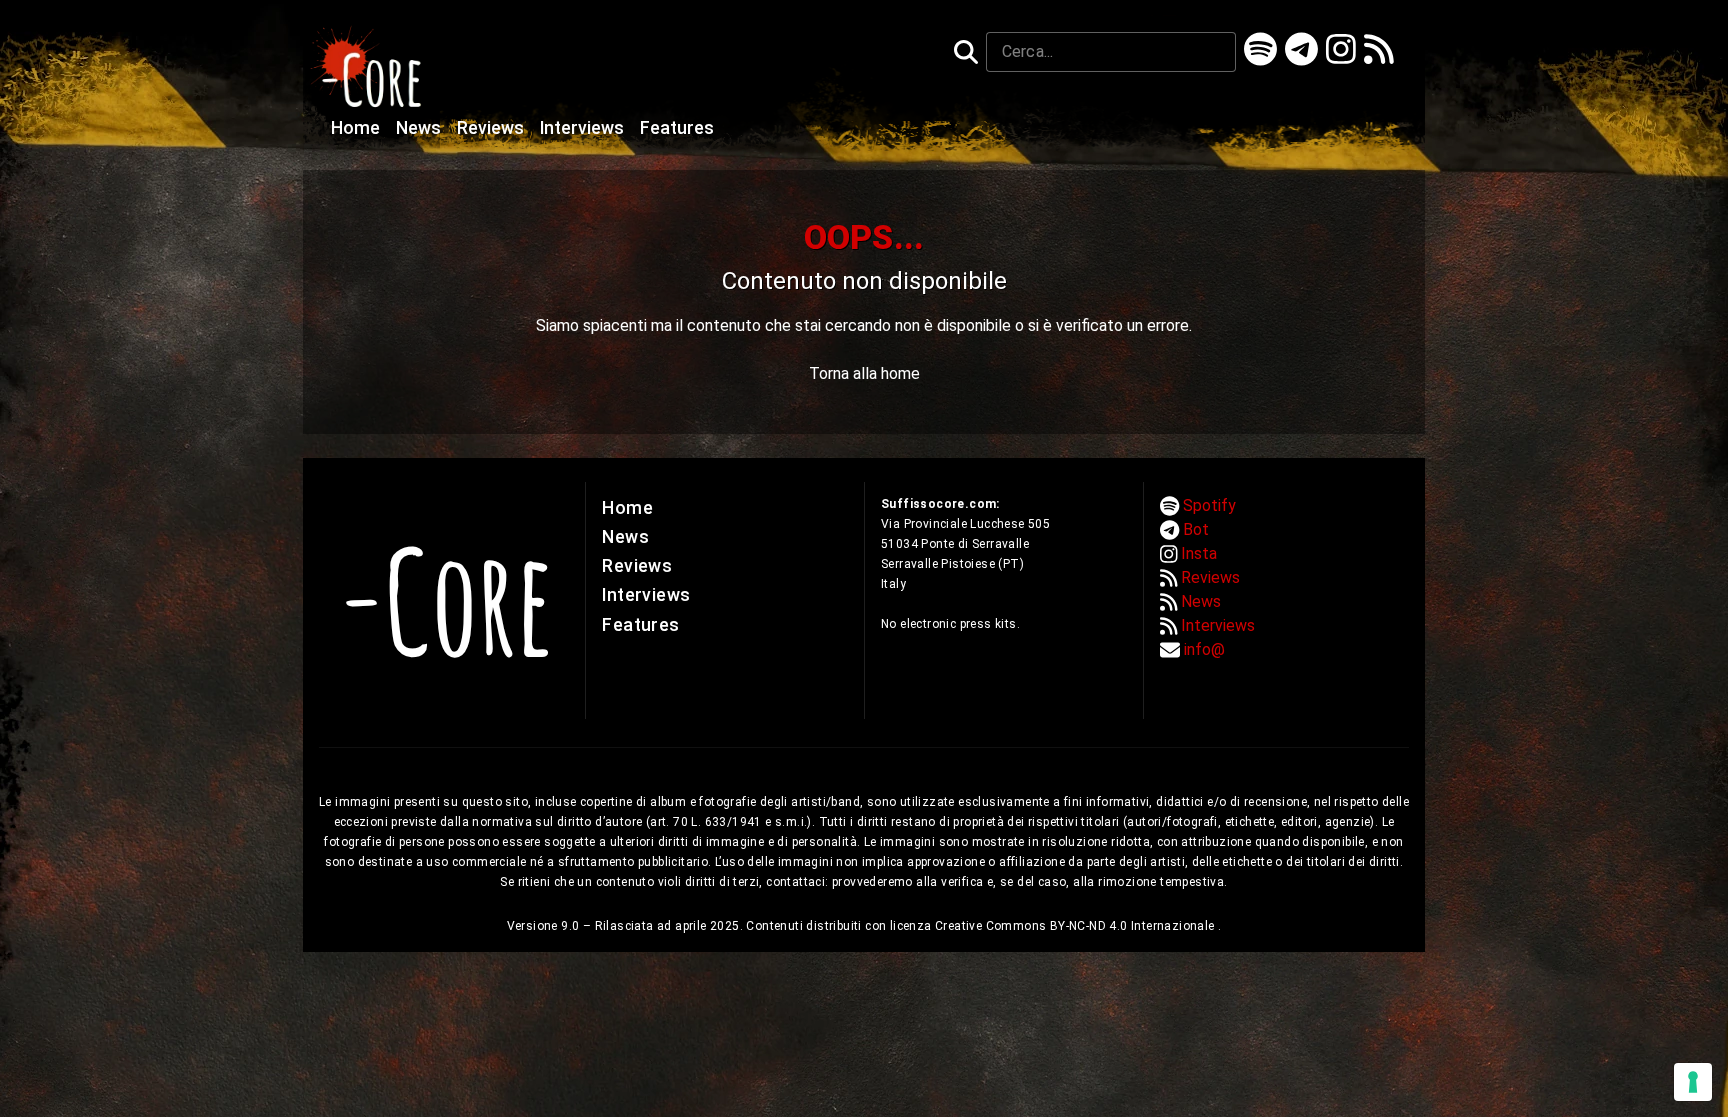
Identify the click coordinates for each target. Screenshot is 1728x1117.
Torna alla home (864, 373)
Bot (1196, 529)
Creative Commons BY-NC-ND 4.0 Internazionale (1076, 926)
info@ (1204, 649)
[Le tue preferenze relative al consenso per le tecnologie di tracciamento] (1693, 1082)
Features (677, 128)
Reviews (492, 128)
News (420, 128)
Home (357, 128)
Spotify (1209, 505)
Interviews (584, 128)
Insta (1199, 553)
